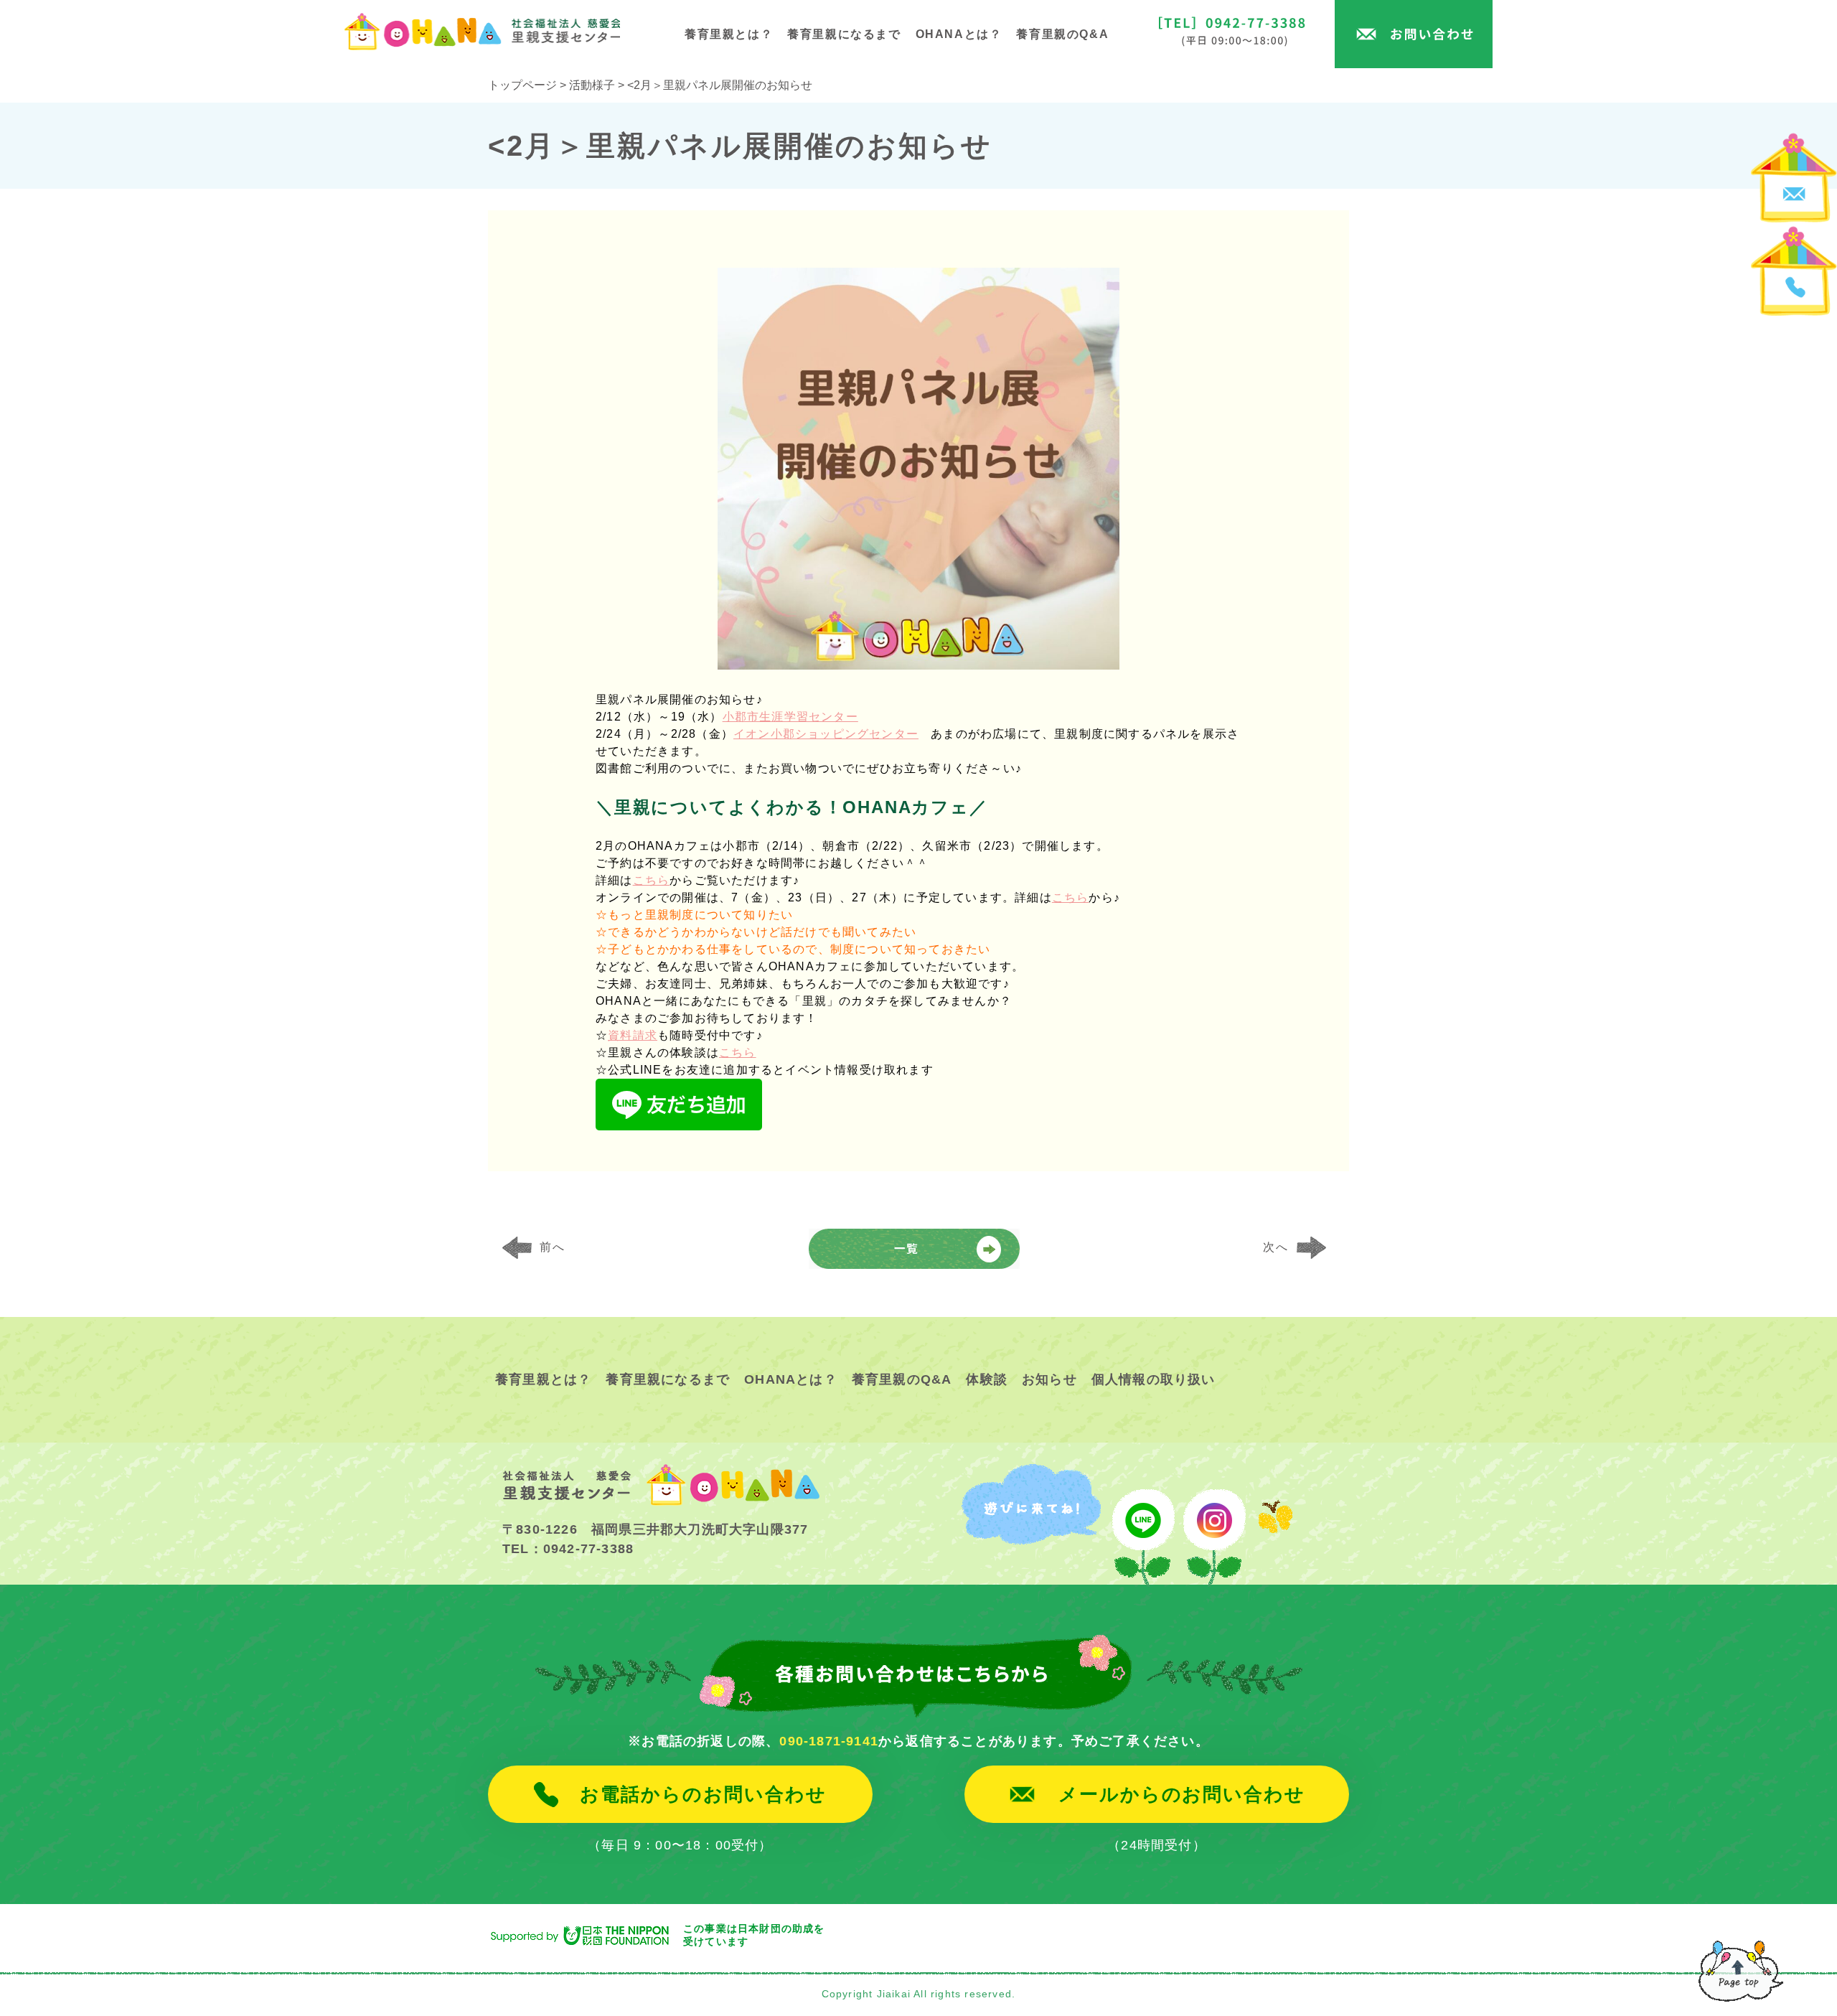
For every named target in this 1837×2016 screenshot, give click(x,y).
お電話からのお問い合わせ (703, 1794)
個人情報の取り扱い (1154, 1379)
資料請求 (633, 1035)
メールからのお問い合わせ (1182, 1794)
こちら (652, 880)
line (1142, 1524)
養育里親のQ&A (1062, 34)
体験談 (987, 1379)
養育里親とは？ (729, 34)
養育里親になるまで (844, 34)
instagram (1215, 1524)
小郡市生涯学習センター (790, 717)
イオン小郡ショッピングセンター (826, 734)
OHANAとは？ (959, 34)
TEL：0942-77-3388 (568, 1549)
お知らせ (1049, 1379)
